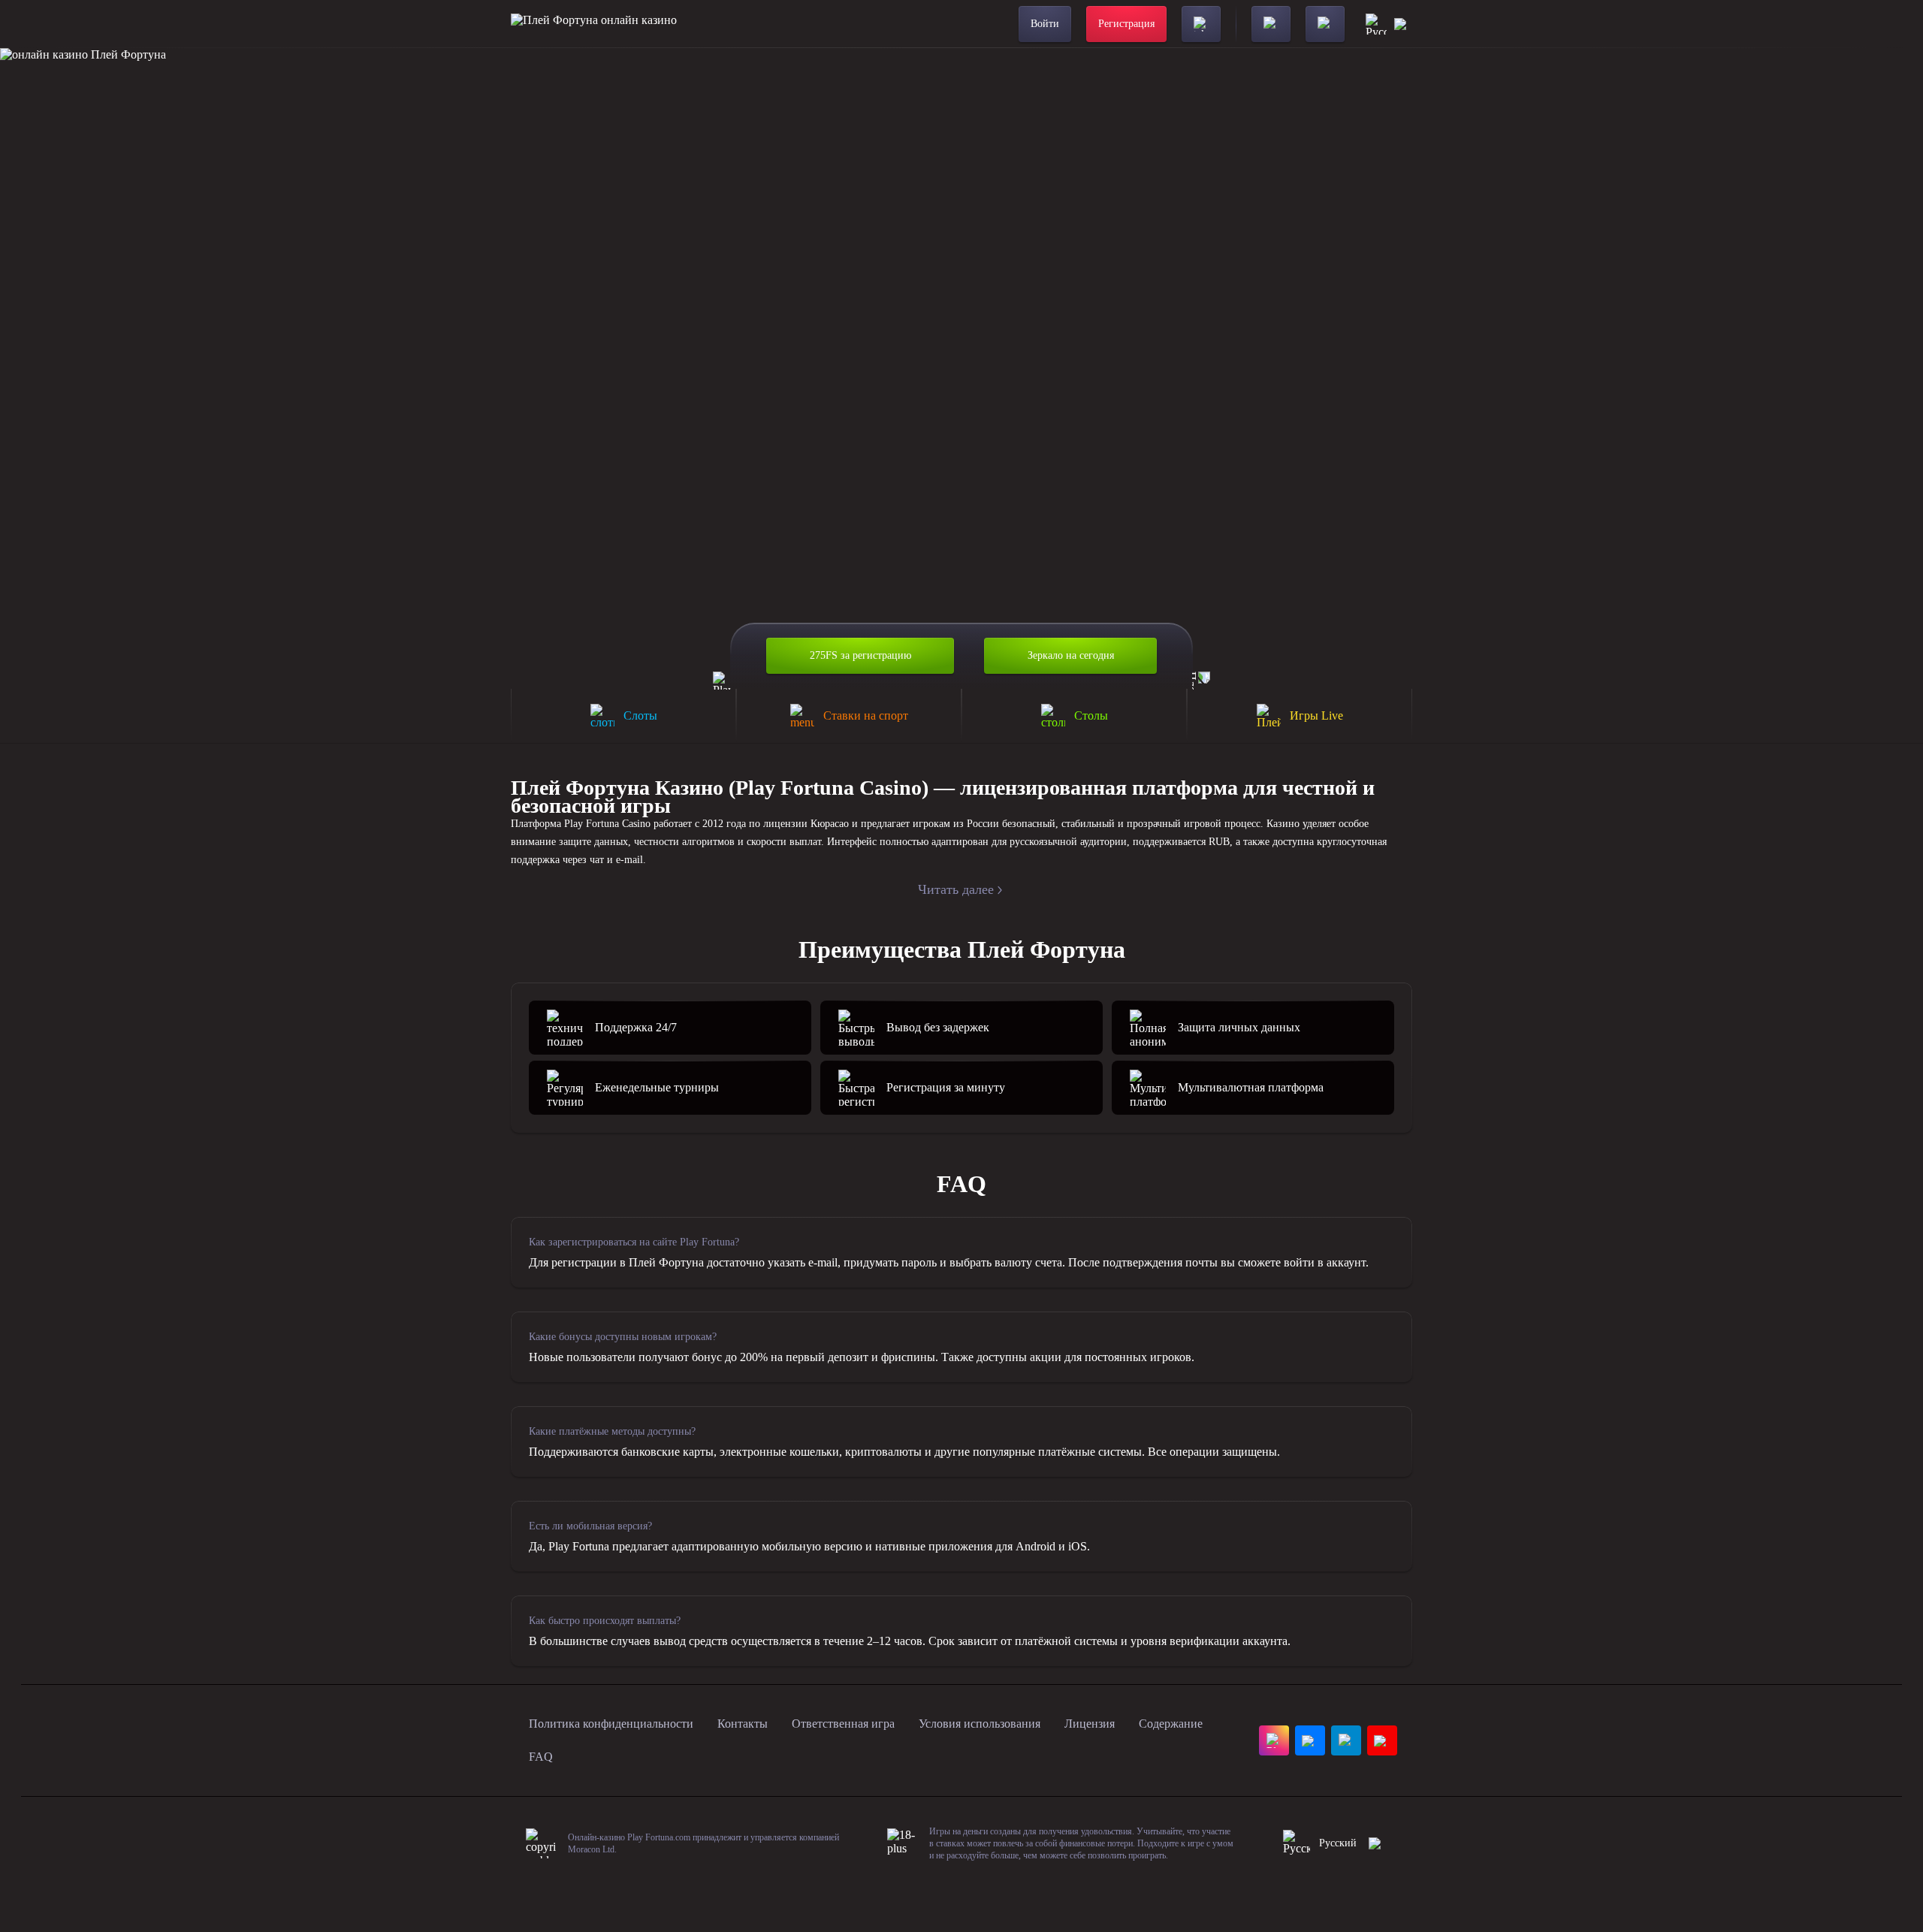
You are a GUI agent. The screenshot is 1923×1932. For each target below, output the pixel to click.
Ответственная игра (843, 1724)
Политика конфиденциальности (611, 1724)
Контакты (743, 1724)
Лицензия (1090, 1724)
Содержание (1171, 1724)
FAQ (541, 1757)
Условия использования (980, 1724)
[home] (594, 24)
